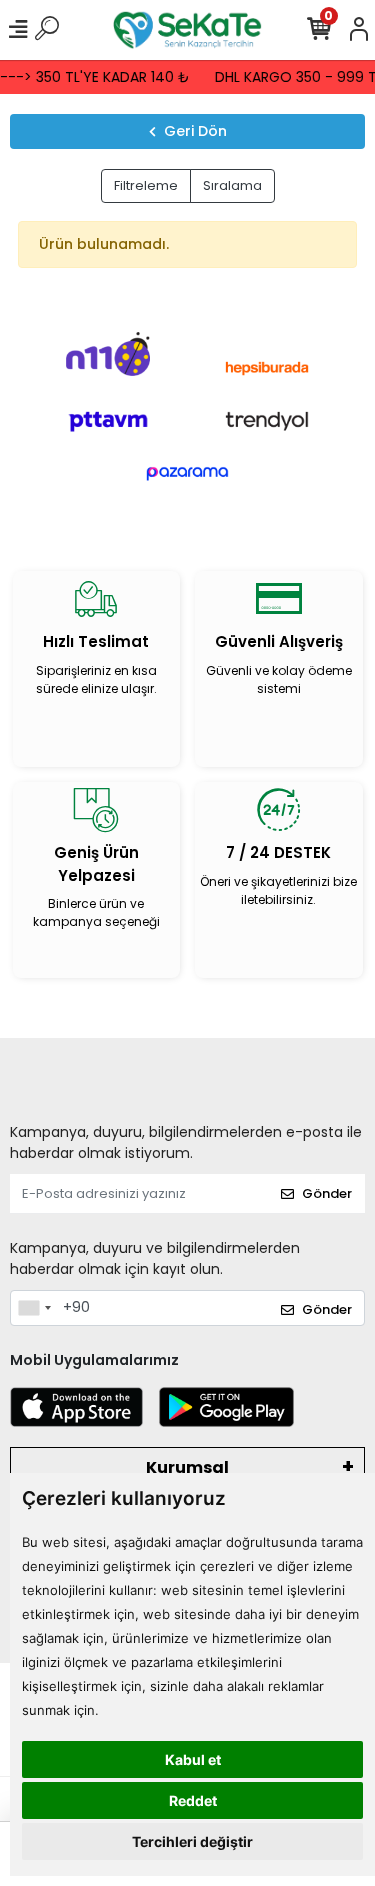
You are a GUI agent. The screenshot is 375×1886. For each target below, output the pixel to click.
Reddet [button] (193, 1800)
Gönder (327, 1193)
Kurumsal (187, 1467)
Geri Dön (195, 131)
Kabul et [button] (193, 1759)
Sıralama (232, 185)
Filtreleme (146, 185)
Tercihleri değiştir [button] (192, 1841)
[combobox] (34, 1308)
